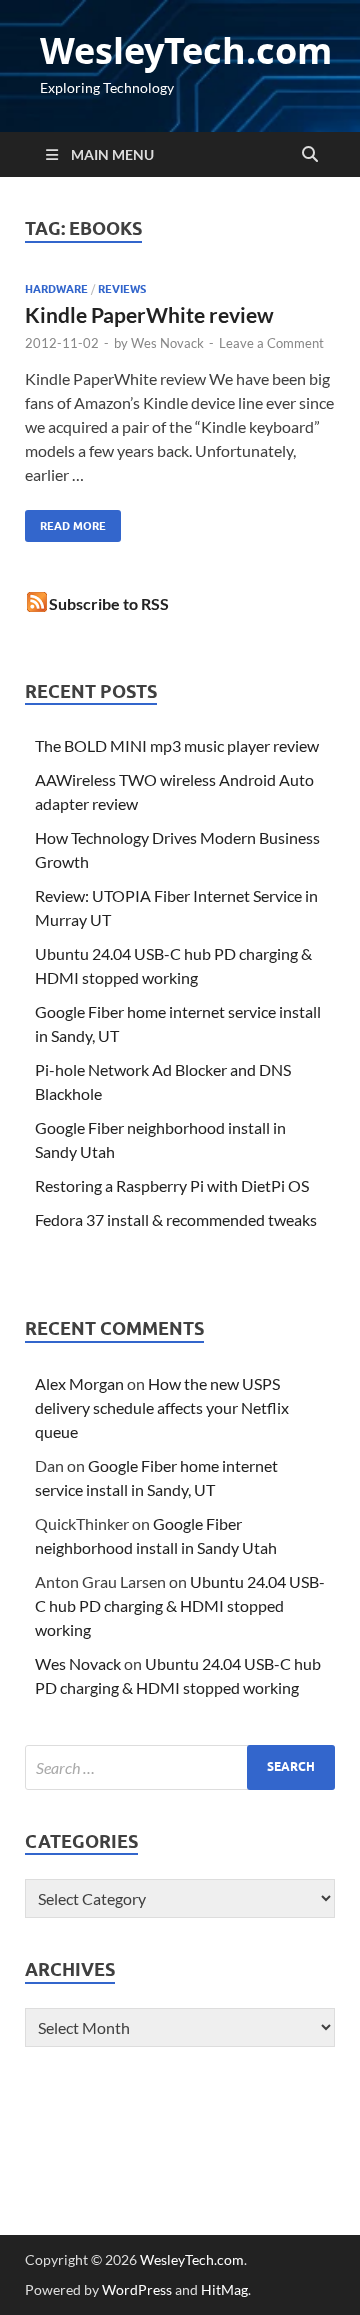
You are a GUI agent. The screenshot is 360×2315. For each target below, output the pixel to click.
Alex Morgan (79, 1383)
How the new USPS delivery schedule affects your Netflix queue (162, 1407)
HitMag (224, 2289)
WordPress (137, 2289)
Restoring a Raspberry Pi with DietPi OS (172, 1185)
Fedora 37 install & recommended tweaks (176, 1219)
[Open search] (310, 155)
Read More (65, 521)
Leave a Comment (271, 343)
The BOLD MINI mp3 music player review (177, 745)
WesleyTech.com (186, 50)
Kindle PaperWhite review (149, 314)
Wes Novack (167, 343)
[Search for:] (180, 1767)
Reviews (122, 289)
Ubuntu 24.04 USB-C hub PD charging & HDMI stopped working (180, 1605)
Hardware (56, 289)
